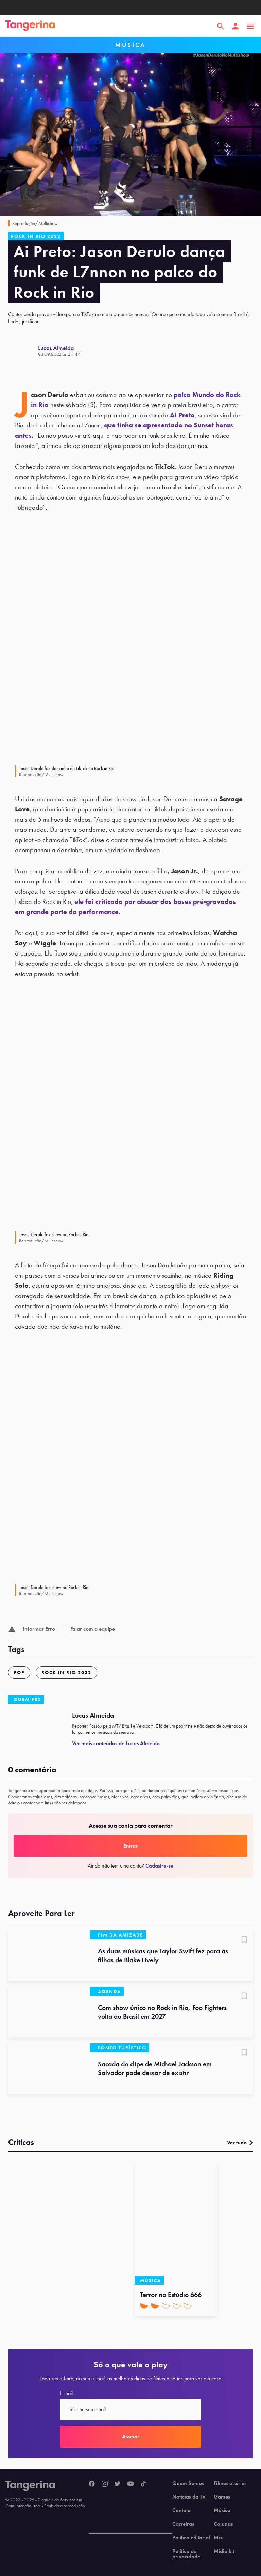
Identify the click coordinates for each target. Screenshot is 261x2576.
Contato (181, 2510)
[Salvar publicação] (244, 1940)
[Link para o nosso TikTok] (143, 2484)
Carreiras (183, 2524)
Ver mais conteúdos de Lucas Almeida (116, 1743)
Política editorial (191, 2538)
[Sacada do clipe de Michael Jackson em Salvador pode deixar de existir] (49, 2069)
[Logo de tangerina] (30, 26)
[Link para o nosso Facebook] (92, 2484)
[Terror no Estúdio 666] (176, 2224)
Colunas (223, 2524)
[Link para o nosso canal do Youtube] (130, 2484)
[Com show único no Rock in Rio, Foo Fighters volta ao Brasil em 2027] (49, 2012)
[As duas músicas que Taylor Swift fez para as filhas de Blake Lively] (49, 1956)
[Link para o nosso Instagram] (105, 2484)
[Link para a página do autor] (23, 351)
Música (222, 2510)
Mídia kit (224, 2551)
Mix (218, 2538)
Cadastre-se (159, 1866)
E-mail (66, 2393)
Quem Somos (188, 2483)
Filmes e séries (230, 2483)
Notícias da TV (189, 2497)
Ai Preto (182, 415)
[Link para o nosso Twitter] (118, 2484)
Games (222, 2497)
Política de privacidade (186, 2554)
